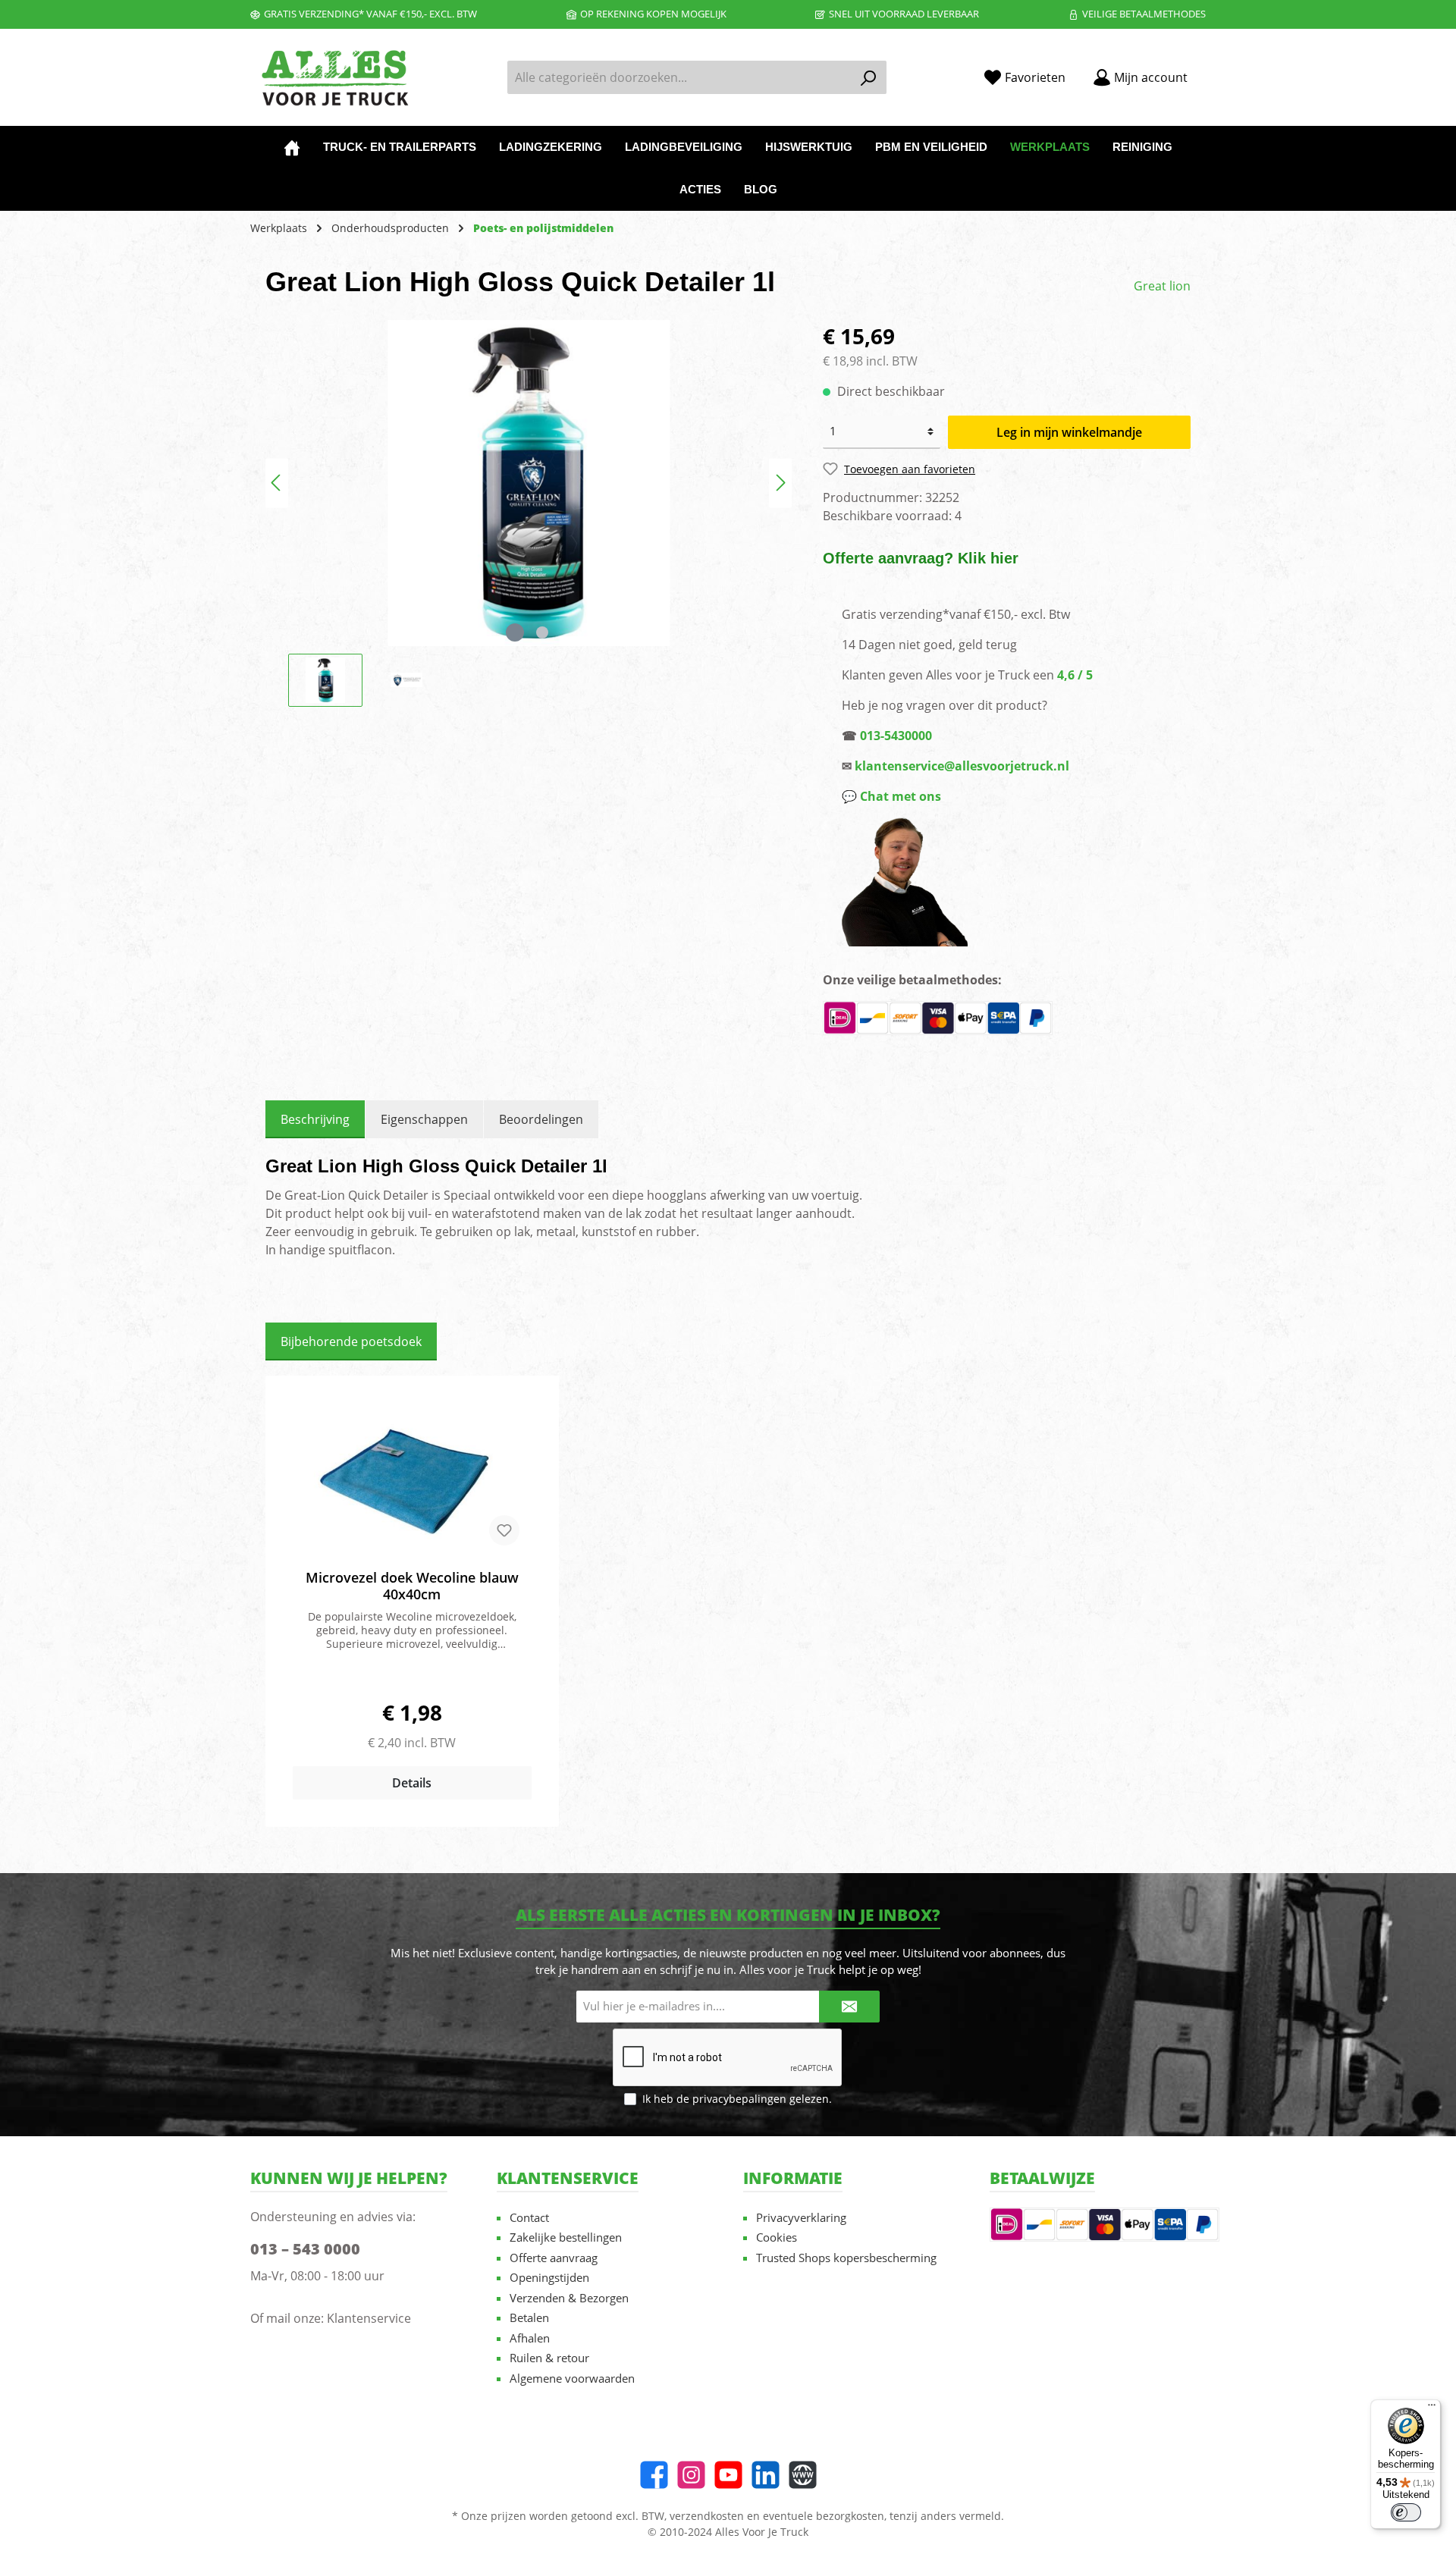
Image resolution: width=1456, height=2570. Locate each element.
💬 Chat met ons (891, 796)
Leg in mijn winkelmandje (1069, 432)
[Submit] (849, 2007)
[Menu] (1432, 2408)
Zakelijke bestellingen (566, 2237)
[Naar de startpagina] (334, 78)
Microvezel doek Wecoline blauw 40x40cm (412, 1586)
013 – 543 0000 (305, 2249)
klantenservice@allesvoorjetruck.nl (962, 766)
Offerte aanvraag (554, 2258)
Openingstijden (549, 2277)
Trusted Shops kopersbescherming (846, 2258)
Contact (529, 2217)
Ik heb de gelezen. (737, 2099)
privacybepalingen (739, 2099)
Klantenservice (369, 2318)
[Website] (803, 2475)
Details (412, 1783)
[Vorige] (277, 483)
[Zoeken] (869, 77)
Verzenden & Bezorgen (569, 2298)
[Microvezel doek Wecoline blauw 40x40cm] (412, 1482)
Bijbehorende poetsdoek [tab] (351, 1341)
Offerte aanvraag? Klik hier (921, 558)
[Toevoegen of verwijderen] (504, 1530)
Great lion (1162, 286)
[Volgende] (780, 483)
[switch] (1406, 2512)
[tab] (315, 1119)
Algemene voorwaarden (572, 2378)
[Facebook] (654, 2475)
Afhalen (530, 2338)
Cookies (777, 2237)
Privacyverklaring (801, 2217)
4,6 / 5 (1075, 675)
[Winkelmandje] (1210, 72)
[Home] (292, 147)
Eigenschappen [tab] (424, 1119)
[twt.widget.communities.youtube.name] (728, 2475)
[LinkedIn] (766, 2475)
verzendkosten (707, 2516)
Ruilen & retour (549, 2358)
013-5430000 (896, 736)
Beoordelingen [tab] (541, 1119)
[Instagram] (691, 2475)
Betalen (529, 2317)
